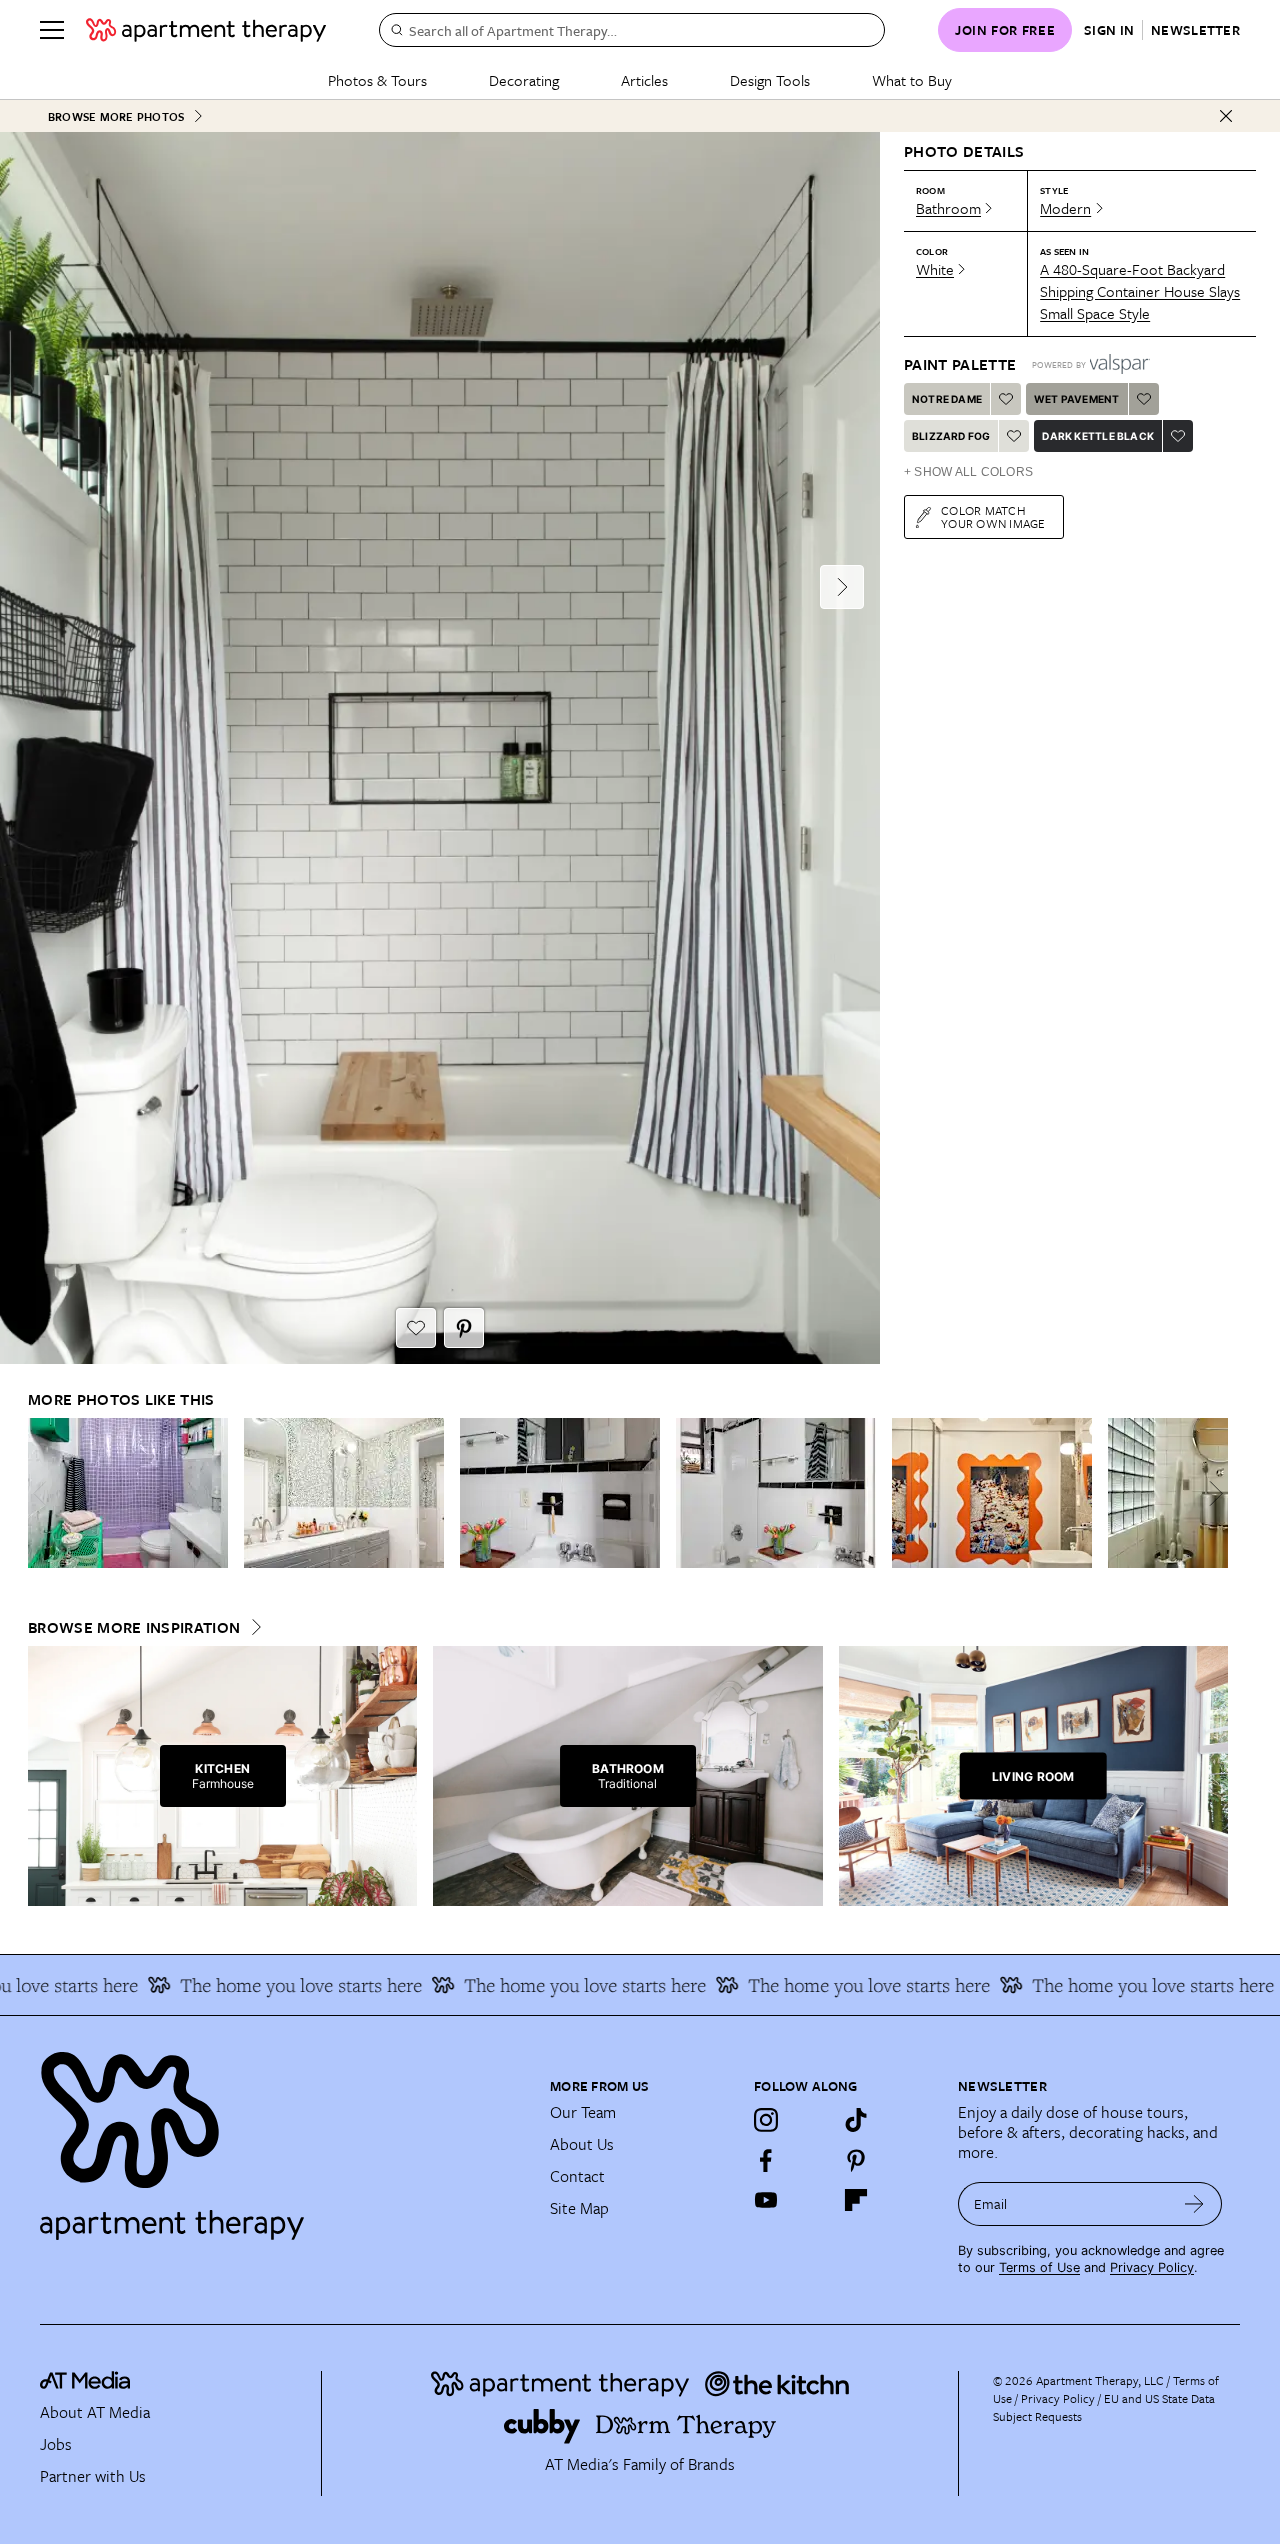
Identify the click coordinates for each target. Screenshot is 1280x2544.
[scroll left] (44, 1493)
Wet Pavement (1076, 399)
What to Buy (912, 80)
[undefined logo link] (206, 30)
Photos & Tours (377, 80)
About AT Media (95, 2412)
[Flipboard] (856, 2200)
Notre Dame (947, 399)
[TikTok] (856, 2120)
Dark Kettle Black (1097, 436)
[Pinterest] (856, 2160)
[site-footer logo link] (85, 2383)
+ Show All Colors (968, 472)
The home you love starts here (268, 1985)
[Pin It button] (464, 1328)
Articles (644, 80)
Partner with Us (93, 2476)
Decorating (524, 80)
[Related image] (128, 1493)
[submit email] (1194, 2204)
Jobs (56, 2444)
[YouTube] (766, 2200)
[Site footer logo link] (283, 2137)
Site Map (579, 2208)
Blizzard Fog (951, 436)
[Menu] (52, 30)
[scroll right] (1212, 1493)
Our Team (583, 2112)
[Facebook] (766, 2160)
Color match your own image (993, 516)
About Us (582, 2144)
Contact (577, 2176)
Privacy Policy (1152, 2267)
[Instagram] (766, 2120)
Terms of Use (1039, 2267)
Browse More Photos (116, 116)
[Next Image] (842, 587)
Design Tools (770, 80)
